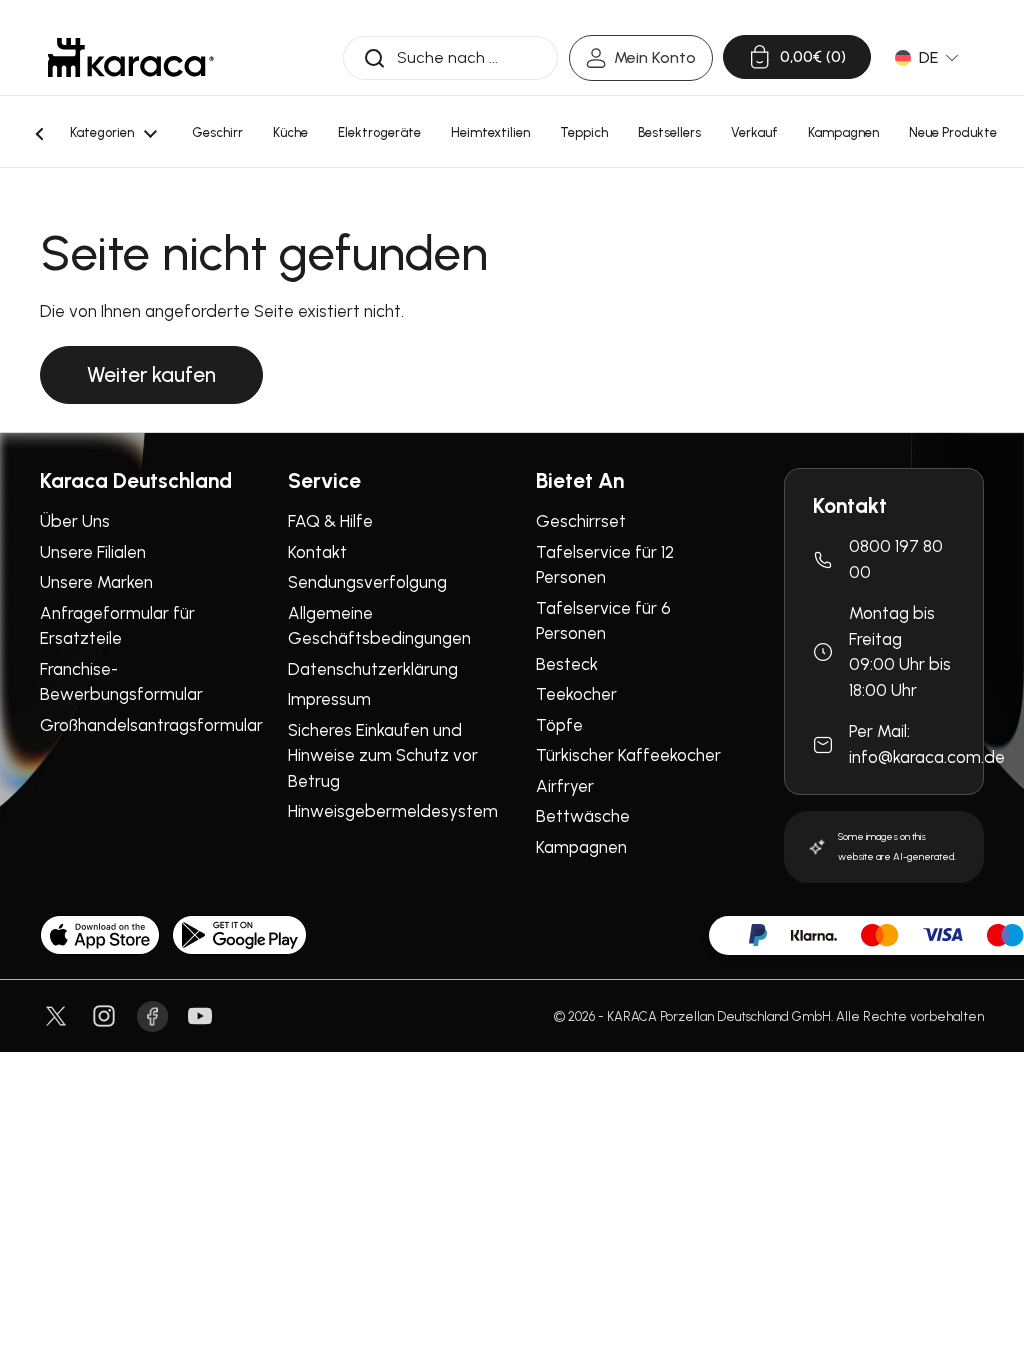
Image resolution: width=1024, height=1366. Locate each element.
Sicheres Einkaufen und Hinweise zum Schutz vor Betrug (383, 755)
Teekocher (576, 694)
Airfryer (565, 786)
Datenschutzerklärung (373, 669)
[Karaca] (131, 57)
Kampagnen (581, 847)
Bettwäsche (583, 816)
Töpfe (559, 725)
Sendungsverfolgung (367, 582)
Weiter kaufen (151, 374)
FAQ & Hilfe (330, 521)
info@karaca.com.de (927, 757)
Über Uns (75, 521)
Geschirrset (581, 521)
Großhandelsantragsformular (151, 725)
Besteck (567, 664)
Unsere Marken (96, 582)
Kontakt (317, 552)
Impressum (329, 699)
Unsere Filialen (93, 552)
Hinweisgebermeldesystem (393, 811)
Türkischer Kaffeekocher (628, 755)
